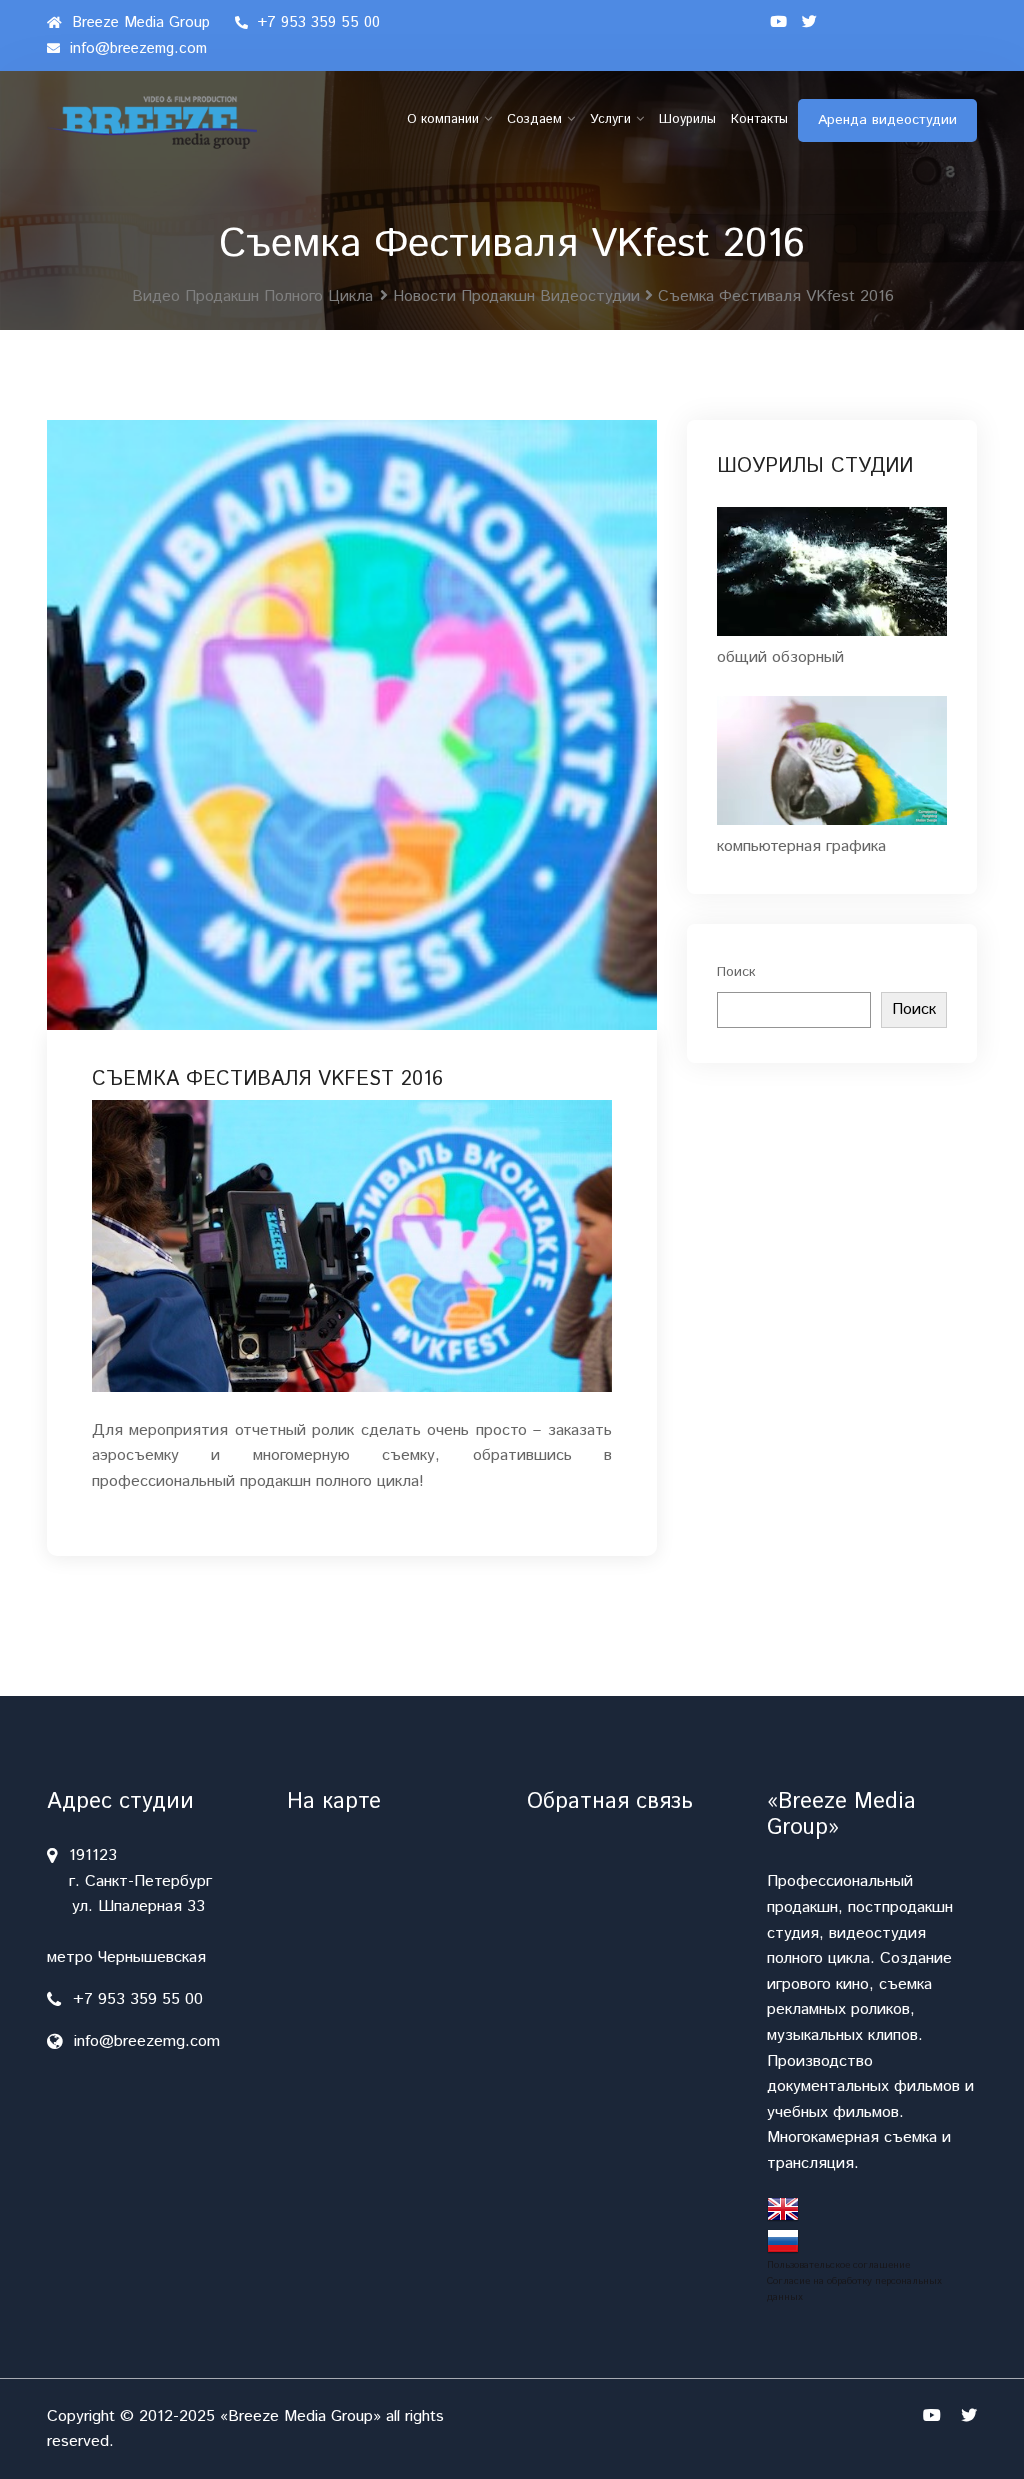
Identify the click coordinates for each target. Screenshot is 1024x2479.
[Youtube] (778, 23)
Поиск (736, 972)
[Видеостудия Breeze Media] (152, 122)
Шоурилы (687, 119)
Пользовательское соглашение (838, 2265)
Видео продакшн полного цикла (252, 296)
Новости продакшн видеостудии (516, 296)
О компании (443, 119)
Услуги (610, 119)
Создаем (534, 119)
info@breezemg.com (136, 48)
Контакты (759, 119)
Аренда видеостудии (887, 120)
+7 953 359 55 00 (316, 22)
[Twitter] (809, 23)
